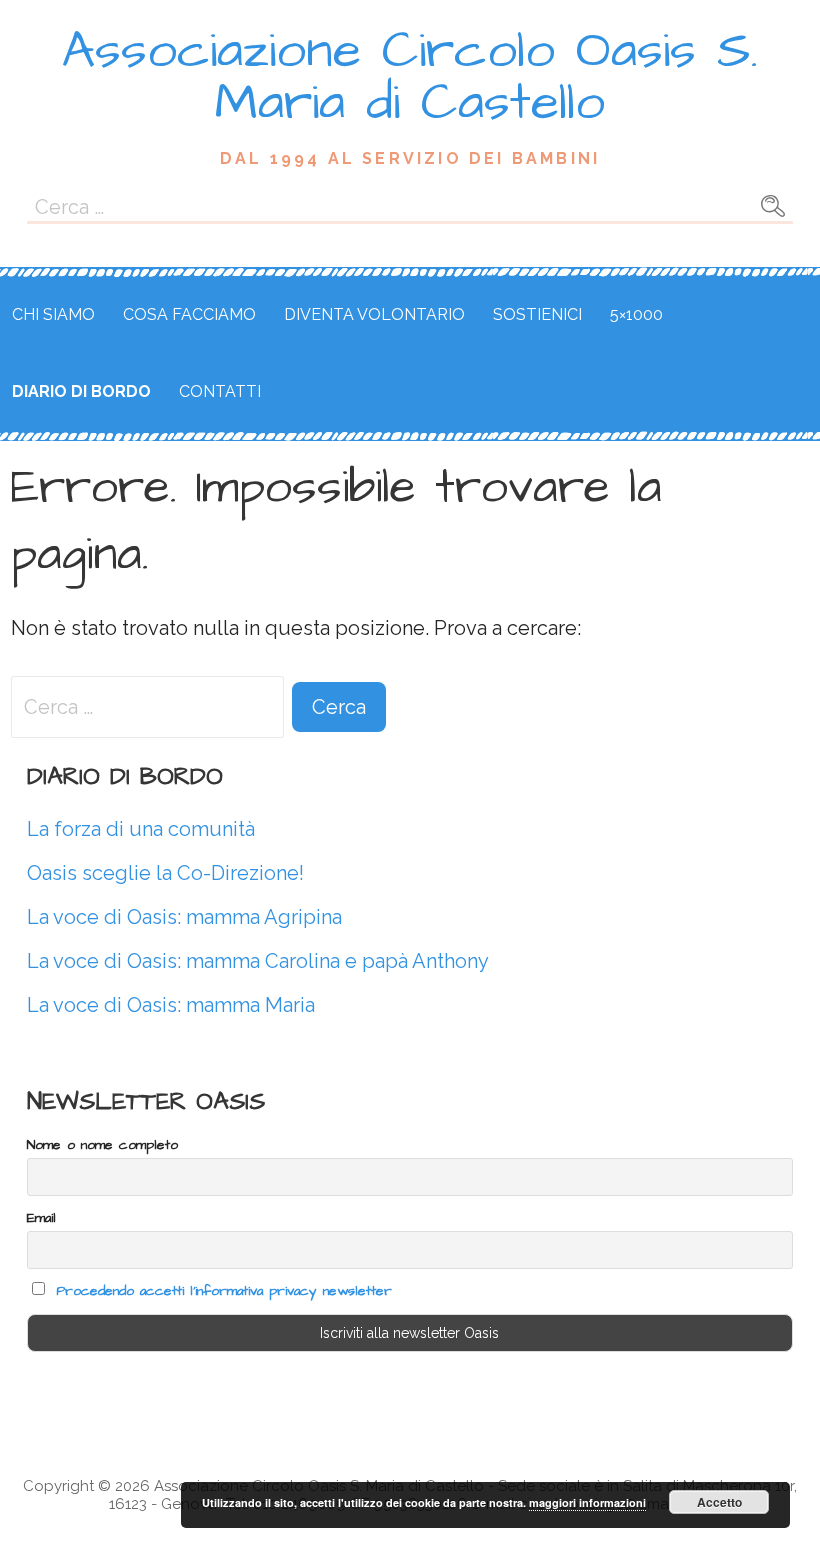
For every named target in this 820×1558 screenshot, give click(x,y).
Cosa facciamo (189, 314)
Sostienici (537, 314)
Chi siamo (53, 314)
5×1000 (636, 314)
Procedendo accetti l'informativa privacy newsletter (224, 1291)
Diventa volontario (374, 314)
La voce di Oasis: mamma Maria (171, 1005)
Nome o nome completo (102, 1145)
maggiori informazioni (587, 1502)
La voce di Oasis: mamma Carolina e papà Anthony (258, 961)
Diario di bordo (81, 391)
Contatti (220, 391)
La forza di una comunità (141, 829)
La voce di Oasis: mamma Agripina (184, 917)
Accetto (719, 1502)
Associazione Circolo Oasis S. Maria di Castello (410, 77)
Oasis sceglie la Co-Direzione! (165, 873)
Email (41, 1218)
